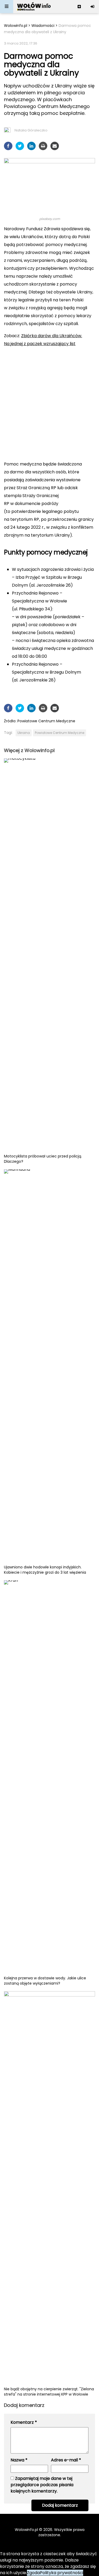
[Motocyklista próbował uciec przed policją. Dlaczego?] (49, 956)
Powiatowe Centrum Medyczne (46, 721)
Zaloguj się (92, 7)
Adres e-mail (66, 2460)
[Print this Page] (43, 146)
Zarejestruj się (79, 7)
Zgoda (33, 2573)
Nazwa (19, 2460)
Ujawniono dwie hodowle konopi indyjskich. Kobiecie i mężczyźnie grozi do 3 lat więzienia (45, 1570)
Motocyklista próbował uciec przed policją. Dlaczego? (43, 1159)
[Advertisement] (49, 403)
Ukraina (24, 733)
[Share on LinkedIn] (31, 146)
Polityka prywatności (62, 2573)
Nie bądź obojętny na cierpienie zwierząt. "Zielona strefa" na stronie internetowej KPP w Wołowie (49, 2392)
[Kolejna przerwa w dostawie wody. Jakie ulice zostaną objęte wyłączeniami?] (49, 1778)
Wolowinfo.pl (16, 26)
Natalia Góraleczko (31, 130)
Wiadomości (43, 26)
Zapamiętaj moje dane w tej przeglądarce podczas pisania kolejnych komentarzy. (42, 2485)
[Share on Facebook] (8, 146)
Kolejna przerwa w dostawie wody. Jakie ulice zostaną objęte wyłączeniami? (45, 1981)
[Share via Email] (55, 146)
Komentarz (24, 2422)
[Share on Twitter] (20, 146)
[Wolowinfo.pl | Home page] (34, 7)
